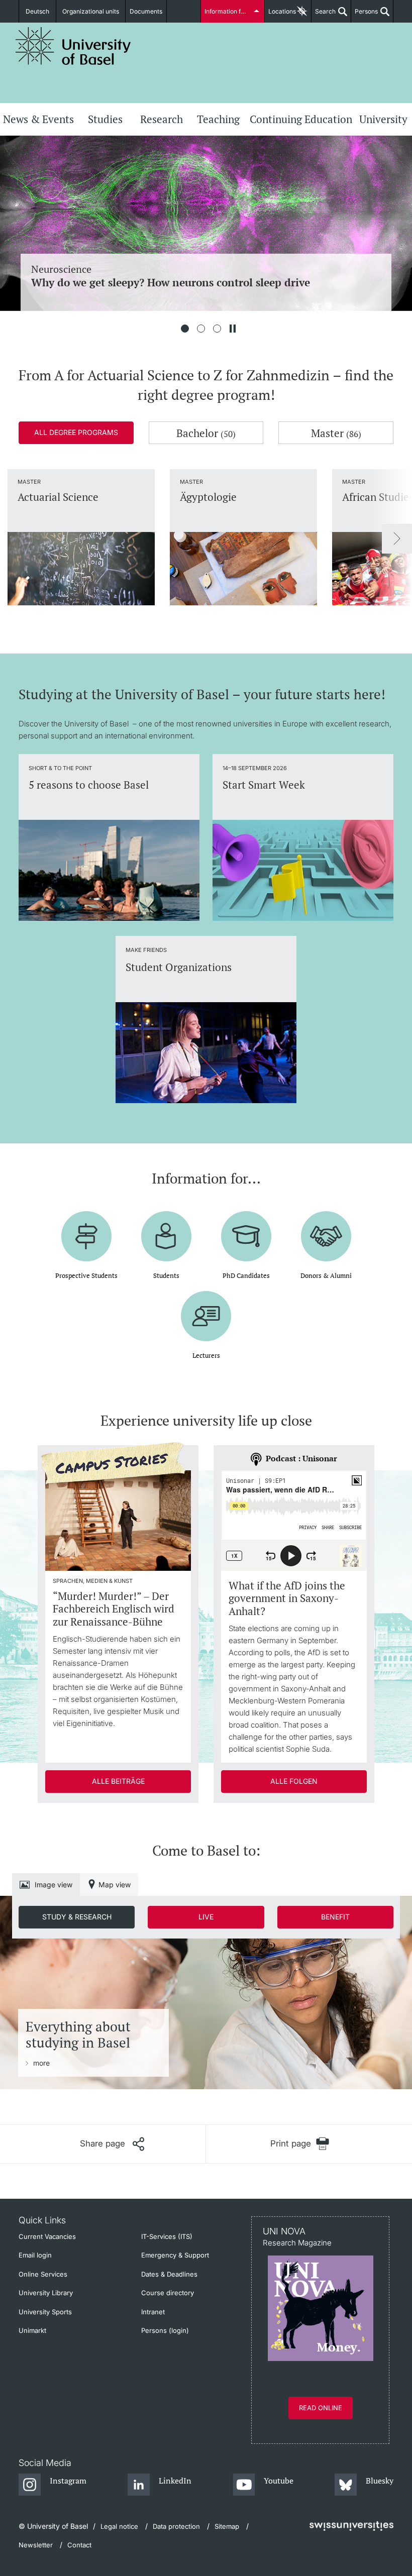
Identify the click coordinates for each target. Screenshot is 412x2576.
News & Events (38, 119)
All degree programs (76, 432)
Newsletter (36, 2545)
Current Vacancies (47, 2236)
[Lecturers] (206, 1309)
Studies (105, 119)
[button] (112, 2144)
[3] (217, 329)
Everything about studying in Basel (78, 2035)
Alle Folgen (294, 1781)
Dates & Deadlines (169, 2274)
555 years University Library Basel (190, 269)
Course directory (168, 2293)
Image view (54, 1885)
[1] (185, 329)
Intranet (153, 2312)
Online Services (43, 2274)
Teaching (218, 119)
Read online (321, 2408)
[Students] (166, 1229)
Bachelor (206, 433)
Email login (35, 2255)
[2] (201, 329)
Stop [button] (233, 329)
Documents (146, 11)
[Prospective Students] (86, 1229)
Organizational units (91, 11)
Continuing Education (301, 119)
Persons (365, 15)
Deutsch (37, 11)
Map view (115, 1885)
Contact (79, 2545)
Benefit (335, 1917)
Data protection (176, 2526)
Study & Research (77, 1917)
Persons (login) (165, 2330)
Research (162, 119)
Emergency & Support (175, 2255)
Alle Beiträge (118, 1781)
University (383, 119)
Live (206, 1917)
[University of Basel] (73, 46)
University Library (46, 2293)
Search (324, 15)
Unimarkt (32, 2330)
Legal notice (119, 2526)
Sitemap (227, 2526)
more (41, 2063)
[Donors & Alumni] (326, 1229)
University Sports (45, 2312)
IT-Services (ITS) (167, 2236)
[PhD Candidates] (246, 1229)
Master (336, 433)
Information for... (228, 11)
